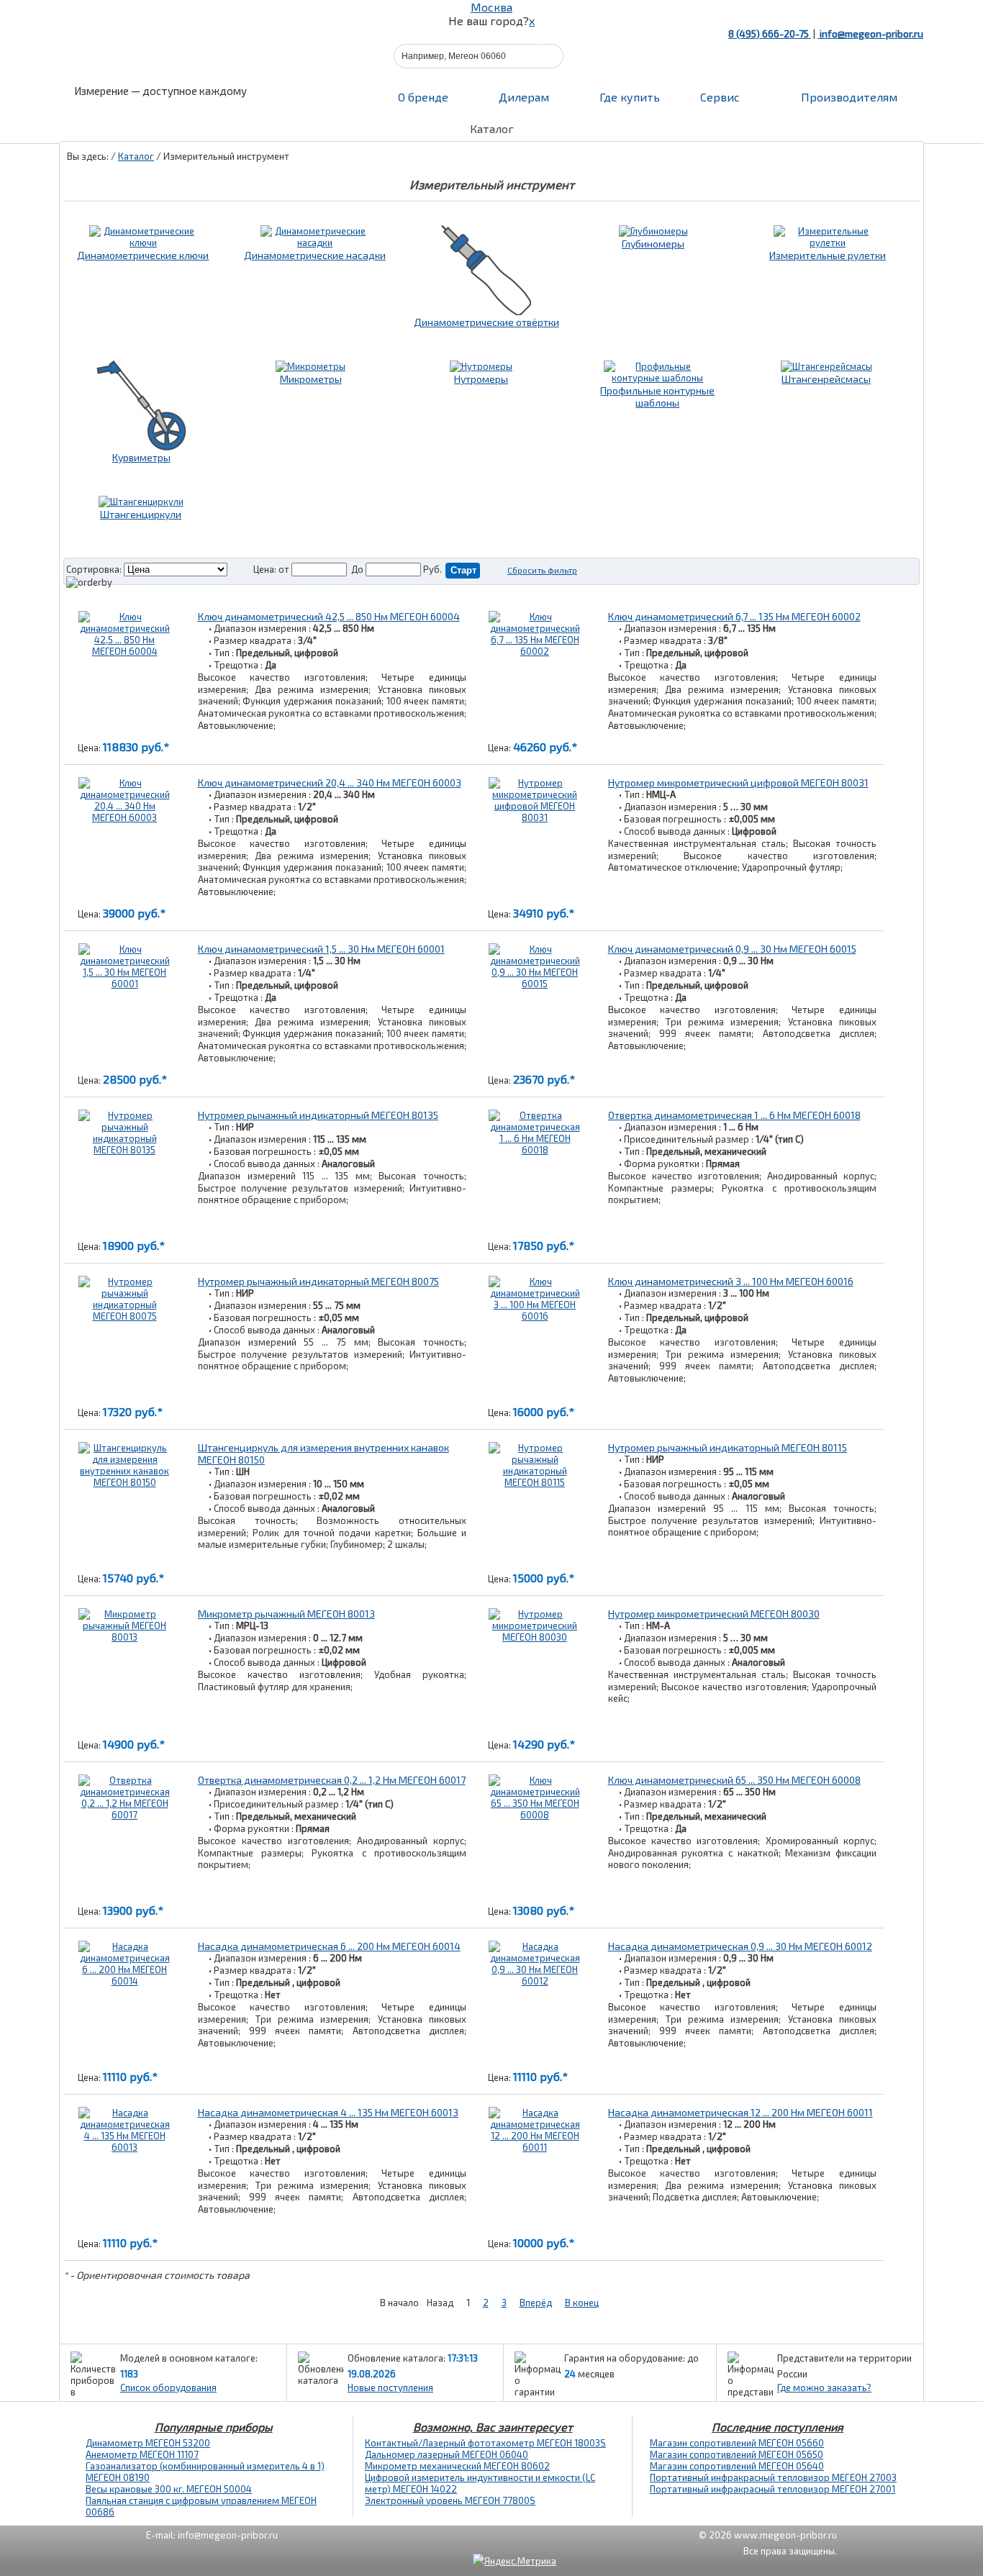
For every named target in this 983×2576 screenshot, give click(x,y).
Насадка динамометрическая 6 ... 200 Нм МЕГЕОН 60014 (329, 1946)
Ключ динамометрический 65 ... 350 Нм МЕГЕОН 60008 (734, 1780)
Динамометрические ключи (143, 255)
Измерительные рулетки (828, 255)
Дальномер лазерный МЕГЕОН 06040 (447, 2454)
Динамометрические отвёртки (486, 322)
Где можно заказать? (824, 2387)
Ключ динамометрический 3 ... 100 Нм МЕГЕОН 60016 (731, 1281)
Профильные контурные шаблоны (657, 396)
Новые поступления (390, 2387)
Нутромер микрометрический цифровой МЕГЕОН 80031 (738, 783)
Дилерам (524, 97)
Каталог (136, 156)
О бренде (423, 97)
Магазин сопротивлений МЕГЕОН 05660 (737, 2443)
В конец (582, 2303)
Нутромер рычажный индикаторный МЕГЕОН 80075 (318, 1281)
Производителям (848, 97)
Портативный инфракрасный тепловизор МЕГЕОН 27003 (773, 2477)
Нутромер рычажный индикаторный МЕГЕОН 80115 (728, 1447)
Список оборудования (168, 2387)
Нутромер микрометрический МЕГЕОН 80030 (714, 1614)
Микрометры (311, 379)
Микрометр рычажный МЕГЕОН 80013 (286, 1614)
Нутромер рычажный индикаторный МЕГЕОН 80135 (318, 1115)
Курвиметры (141, 457)
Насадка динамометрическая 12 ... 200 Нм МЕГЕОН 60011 (740, 2112)
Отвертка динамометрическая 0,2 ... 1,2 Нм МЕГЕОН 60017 (332, 1780)
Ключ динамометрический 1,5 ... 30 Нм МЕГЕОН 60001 (321, 949)
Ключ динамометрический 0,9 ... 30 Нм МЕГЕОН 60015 (732, 949)
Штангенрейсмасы (826, 379)
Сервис (720, 97)
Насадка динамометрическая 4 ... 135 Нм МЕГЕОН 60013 (328, 2112)
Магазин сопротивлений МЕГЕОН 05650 (737, 2454)
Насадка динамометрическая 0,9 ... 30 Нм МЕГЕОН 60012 (740, 1946)
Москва (491, 7)
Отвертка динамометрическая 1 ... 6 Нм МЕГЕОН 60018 (734, 1115)
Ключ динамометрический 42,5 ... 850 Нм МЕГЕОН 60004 (329, 616)
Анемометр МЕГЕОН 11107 (142, 2454)
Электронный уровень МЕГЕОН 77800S (450, 2500)
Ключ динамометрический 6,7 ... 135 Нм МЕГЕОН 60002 (734, 616)
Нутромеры (481, 379)
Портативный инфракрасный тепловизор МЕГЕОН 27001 (773, 2489)
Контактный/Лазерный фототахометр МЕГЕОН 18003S (485, 2443)
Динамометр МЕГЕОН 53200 (148, 2443)
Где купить (630, 97)
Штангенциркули (141, 514)
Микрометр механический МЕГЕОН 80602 (457, 2466)
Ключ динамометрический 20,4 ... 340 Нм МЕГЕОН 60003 (330, 783)
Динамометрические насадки (315, 255)
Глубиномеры (653, 244)
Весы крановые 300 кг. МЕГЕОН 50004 (169, 2489)
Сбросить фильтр (542, 570)
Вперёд (536, 2303)
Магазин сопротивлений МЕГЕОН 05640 (737, 2466)
